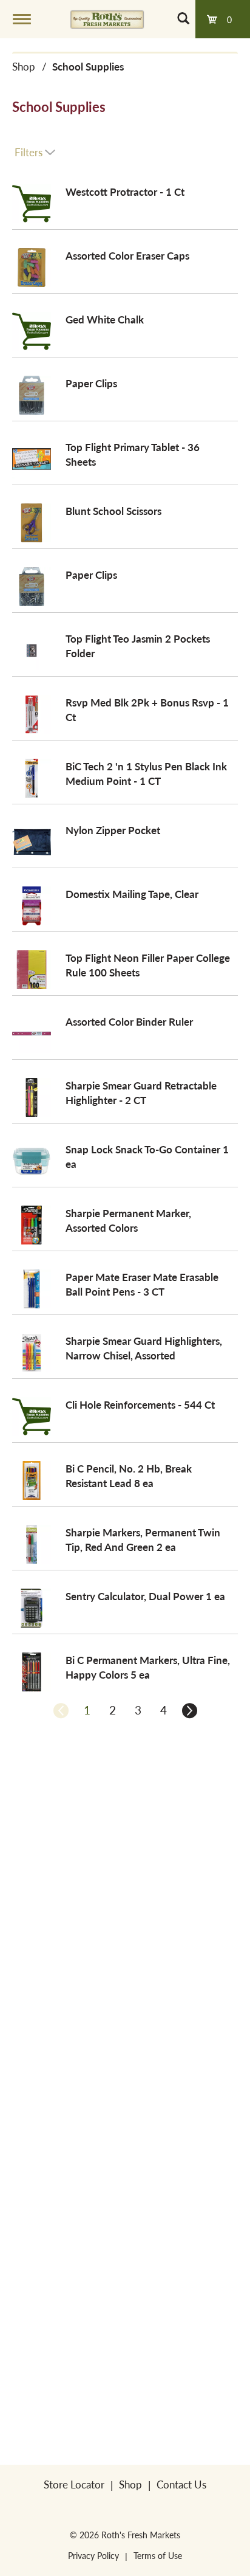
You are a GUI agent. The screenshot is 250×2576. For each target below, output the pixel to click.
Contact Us (181, 2484)
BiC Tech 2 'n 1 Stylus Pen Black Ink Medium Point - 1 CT (146, 773)
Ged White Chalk (105, 319)
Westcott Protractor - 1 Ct (125, 192)
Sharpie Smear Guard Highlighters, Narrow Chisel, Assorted (144, 1348)
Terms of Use (158, 2555)
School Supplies (88, 66)
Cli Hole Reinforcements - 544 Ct (140, 1404)
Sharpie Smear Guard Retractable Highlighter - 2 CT (141, 1093)
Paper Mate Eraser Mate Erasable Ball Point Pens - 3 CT (142, 1284)
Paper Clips (91, 383)
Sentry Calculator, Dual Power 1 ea (145, 1596)
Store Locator (74, 2484)
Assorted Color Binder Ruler (129, 1021)
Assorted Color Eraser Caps (127, 255)
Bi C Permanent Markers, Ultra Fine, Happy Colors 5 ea (148, 1667)
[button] (87, 1710)
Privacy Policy (93, 2555)
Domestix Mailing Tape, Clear (132, 894)
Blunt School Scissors (113, 511)
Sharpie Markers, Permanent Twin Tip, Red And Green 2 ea (143, 1539)
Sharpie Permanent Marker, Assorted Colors (128, 1220)
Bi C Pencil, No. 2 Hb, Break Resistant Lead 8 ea (129, 1476)
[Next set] (189, 1710)
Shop (24, 66)
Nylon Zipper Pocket (113, 830)
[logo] (107, 19)
